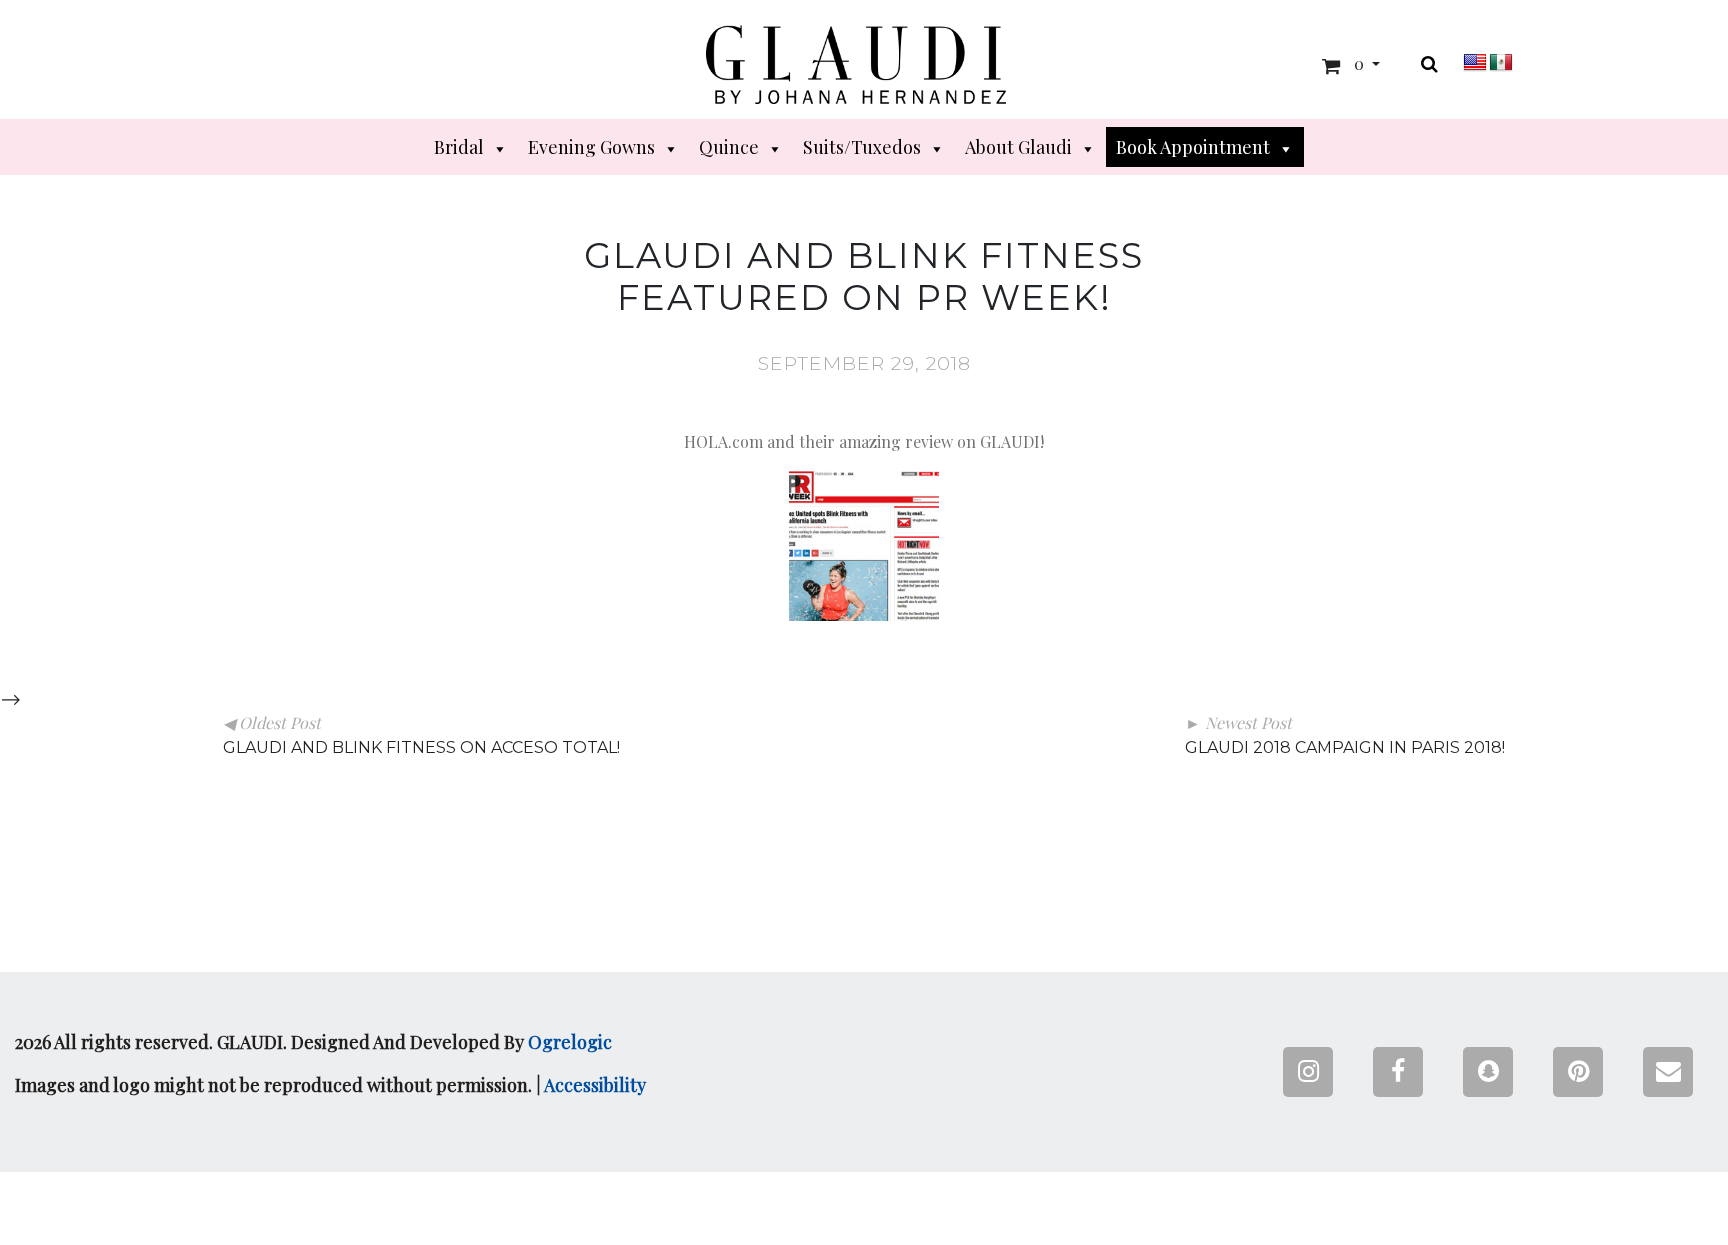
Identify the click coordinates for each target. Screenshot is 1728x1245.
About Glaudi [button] (1018, 147)
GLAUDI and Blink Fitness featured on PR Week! (864, 276)
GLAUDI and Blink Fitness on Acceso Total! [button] (421, 747)
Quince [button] (729, 147)
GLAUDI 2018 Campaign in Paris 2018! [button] (1345, 747)
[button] (856, 64)
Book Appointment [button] (1193, 147)
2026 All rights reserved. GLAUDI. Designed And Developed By (313, 1042)
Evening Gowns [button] (591, 147)
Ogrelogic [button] (570, 1042)
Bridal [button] (459, 147)
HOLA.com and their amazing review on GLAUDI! (864, 441)
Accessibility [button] (595, 1085)
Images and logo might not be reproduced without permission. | (330, 1085)
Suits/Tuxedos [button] (862, 147)
